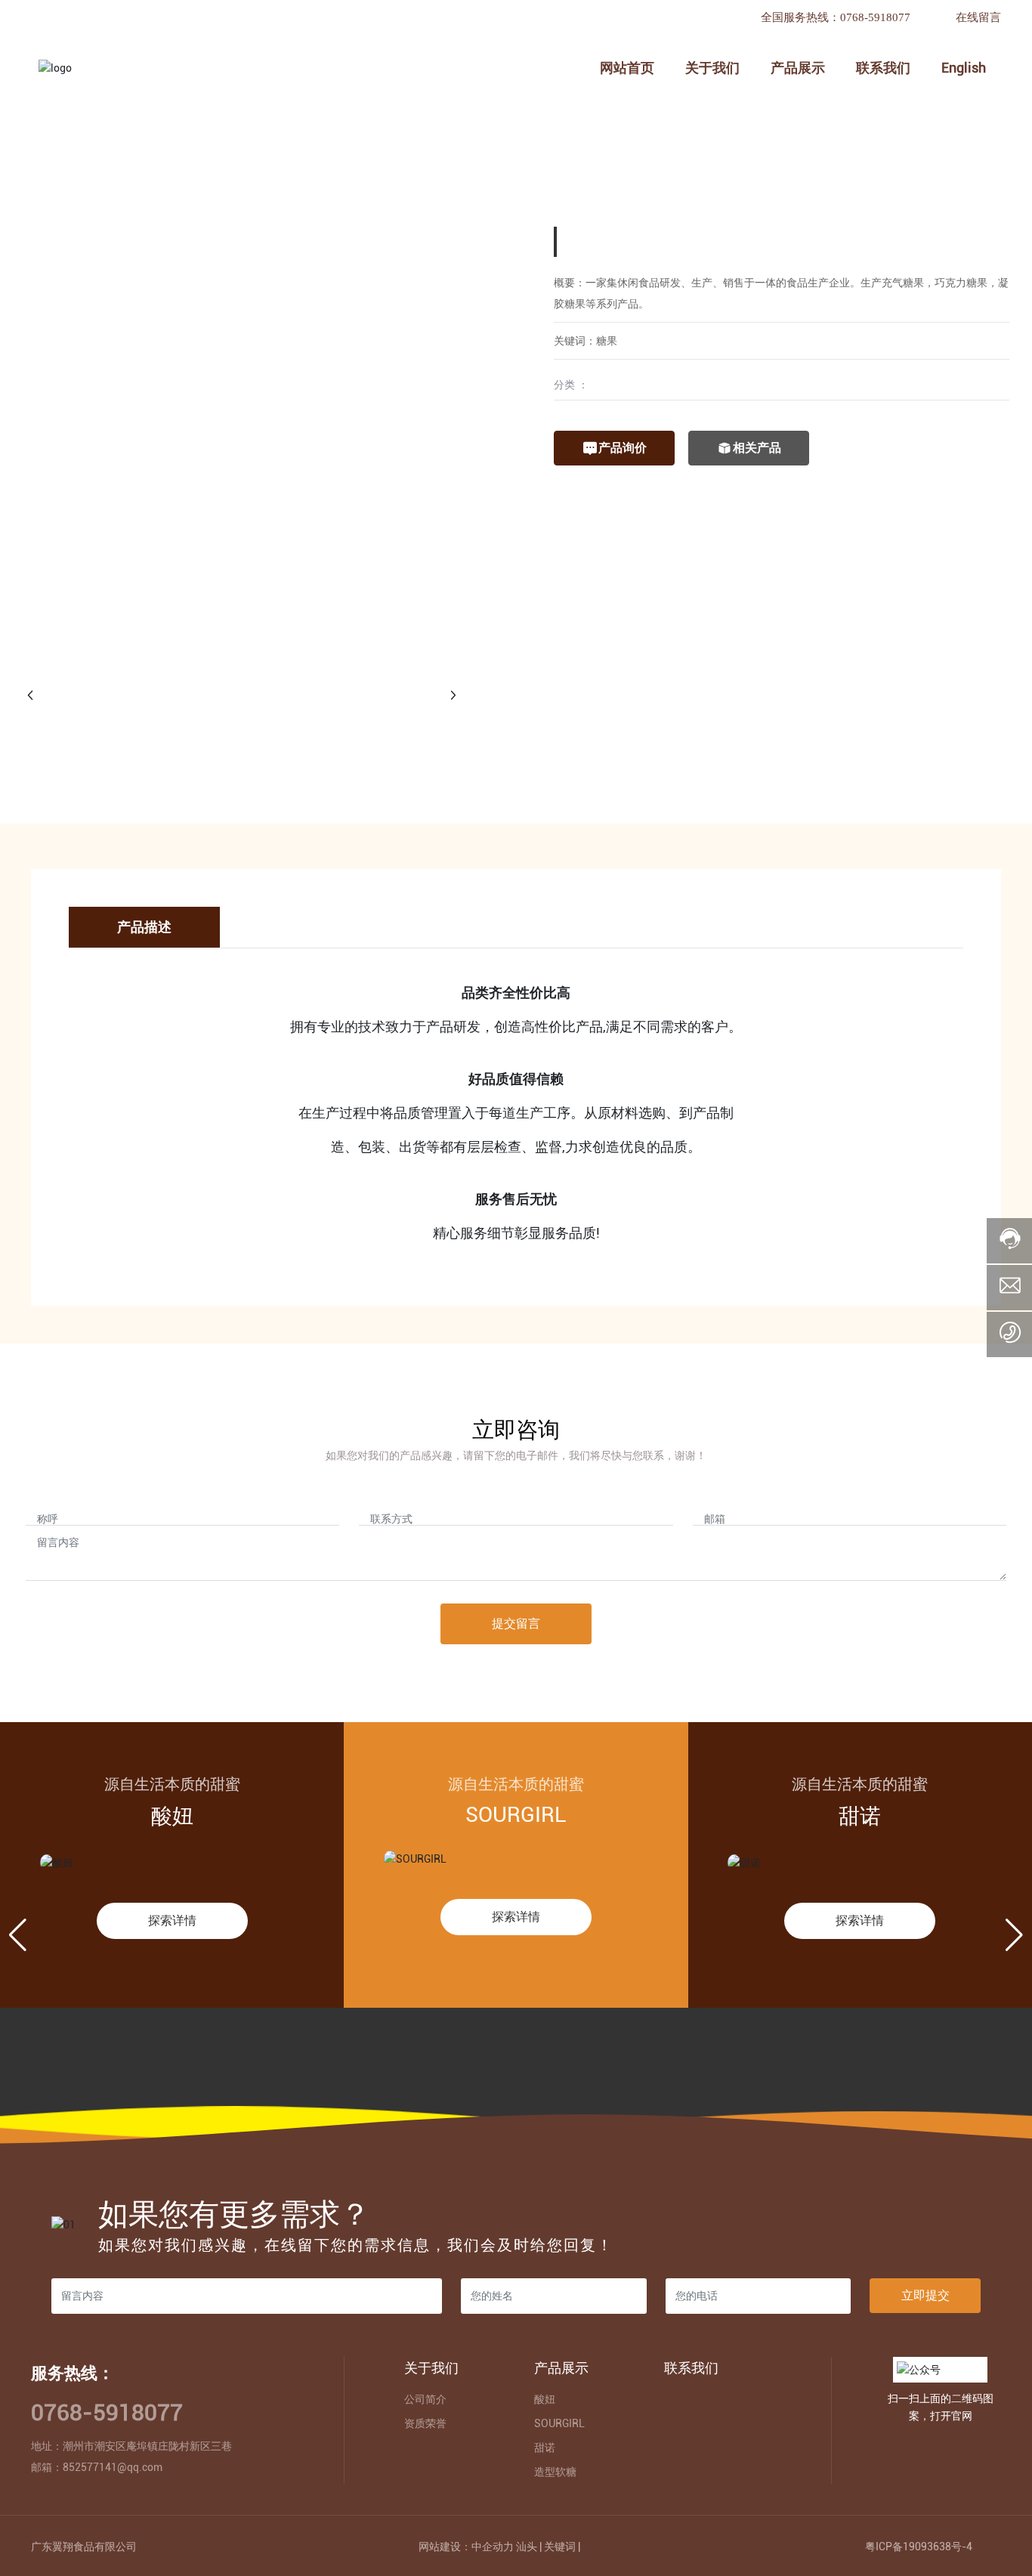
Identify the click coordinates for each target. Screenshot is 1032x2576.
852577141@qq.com (113, 2467)
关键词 (560, 2547)
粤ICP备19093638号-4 (919, 2547)
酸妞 (172, 1816)
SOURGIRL (516, 1815)
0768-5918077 (107, 2412)
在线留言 (978, 17)
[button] (18, 1935)
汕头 (527, 2547)
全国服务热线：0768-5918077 (836, 17)
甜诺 (860, 1816)
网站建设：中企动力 (466, 2547)
